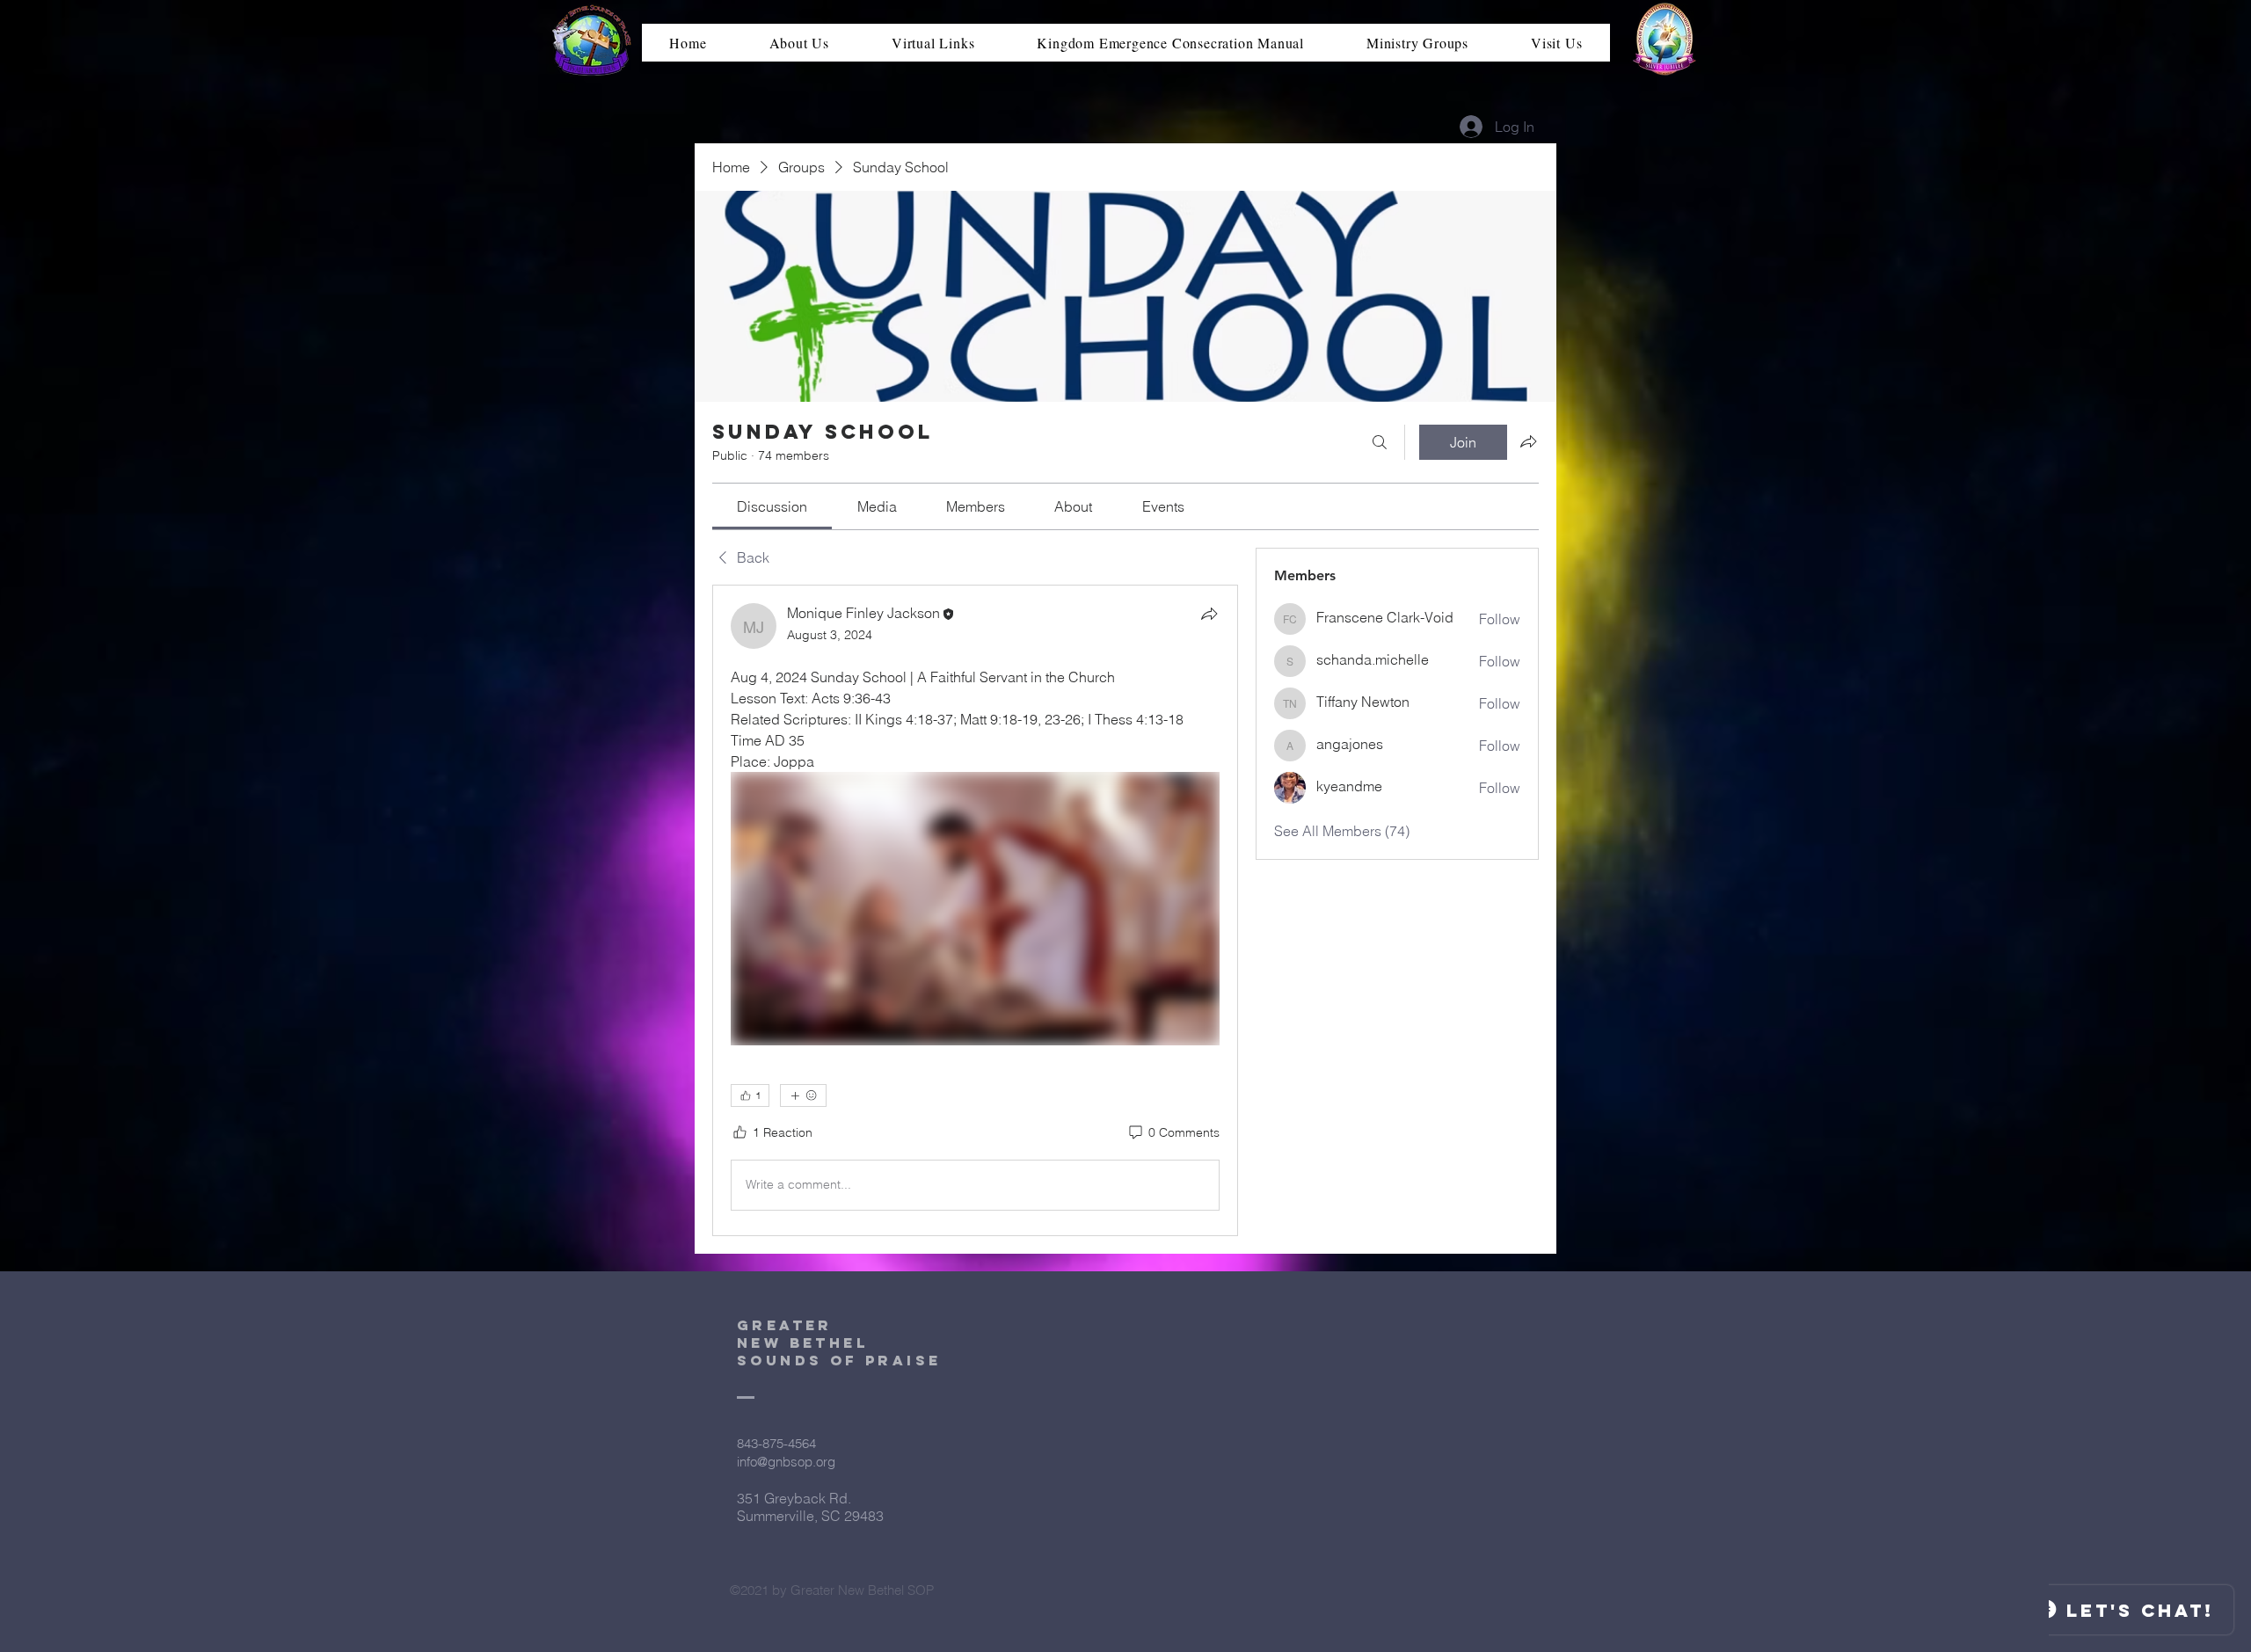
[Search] (1380, 442)
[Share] (1209, 614)
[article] (975, 910)
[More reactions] (803, 1095)
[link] (772, 506)
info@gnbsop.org (786, 1462)
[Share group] (1528, 441)
